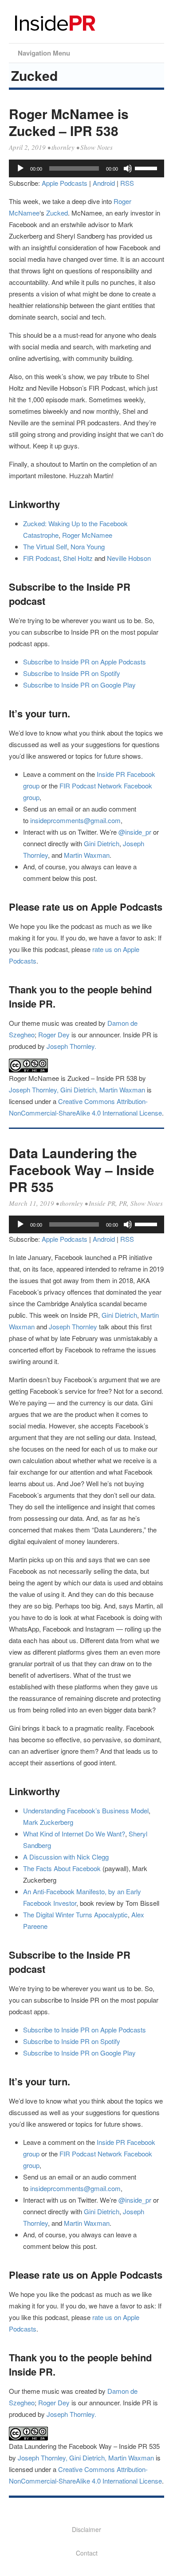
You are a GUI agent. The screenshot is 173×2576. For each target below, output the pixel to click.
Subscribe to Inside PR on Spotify (72, 673)
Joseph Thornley (73, 1326)
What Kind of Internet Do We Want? (74, 1834)
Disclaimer (86, 2529)
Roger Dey (54, 1034)
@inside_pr (135, 832)
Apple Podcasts (65, 183)
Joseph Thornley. (71, 1046)
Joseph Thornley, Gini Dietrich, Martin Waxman (77, 1090)
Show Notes (96, 147)
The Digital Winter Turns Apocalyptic (75, 1914)
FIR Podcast (41, 558)
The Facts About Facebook (62, 1868)
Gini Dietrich (102, 843)
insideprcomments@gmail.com (75, 820)
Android (104, 183)
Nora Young (88, 546)
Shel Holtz (78, 558)
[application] (86, 168)
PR (123, 1203)
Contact (87, 2553)
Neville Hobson (129, 558)
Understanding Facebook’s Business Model (86, 1810)
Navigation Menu (44, 53)
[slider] (147, 168)
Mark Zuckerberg (48, 1822)
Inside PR (102, 1203)
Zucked (57, 213)
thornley (63, 147)
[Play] (20, 168)
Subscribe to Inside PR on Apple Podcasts (85, 662)
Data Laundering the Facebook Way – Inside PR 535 (82, 1170)
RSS (127, 183)
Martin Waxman (87, 855)
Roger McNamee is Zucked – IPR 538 (69, 122)
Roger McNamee (87, 535)
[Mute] (128, 168)
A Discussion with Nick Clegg (66, 1857)
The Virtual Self (45, 546)
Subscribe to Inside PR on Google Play (79, 685)
